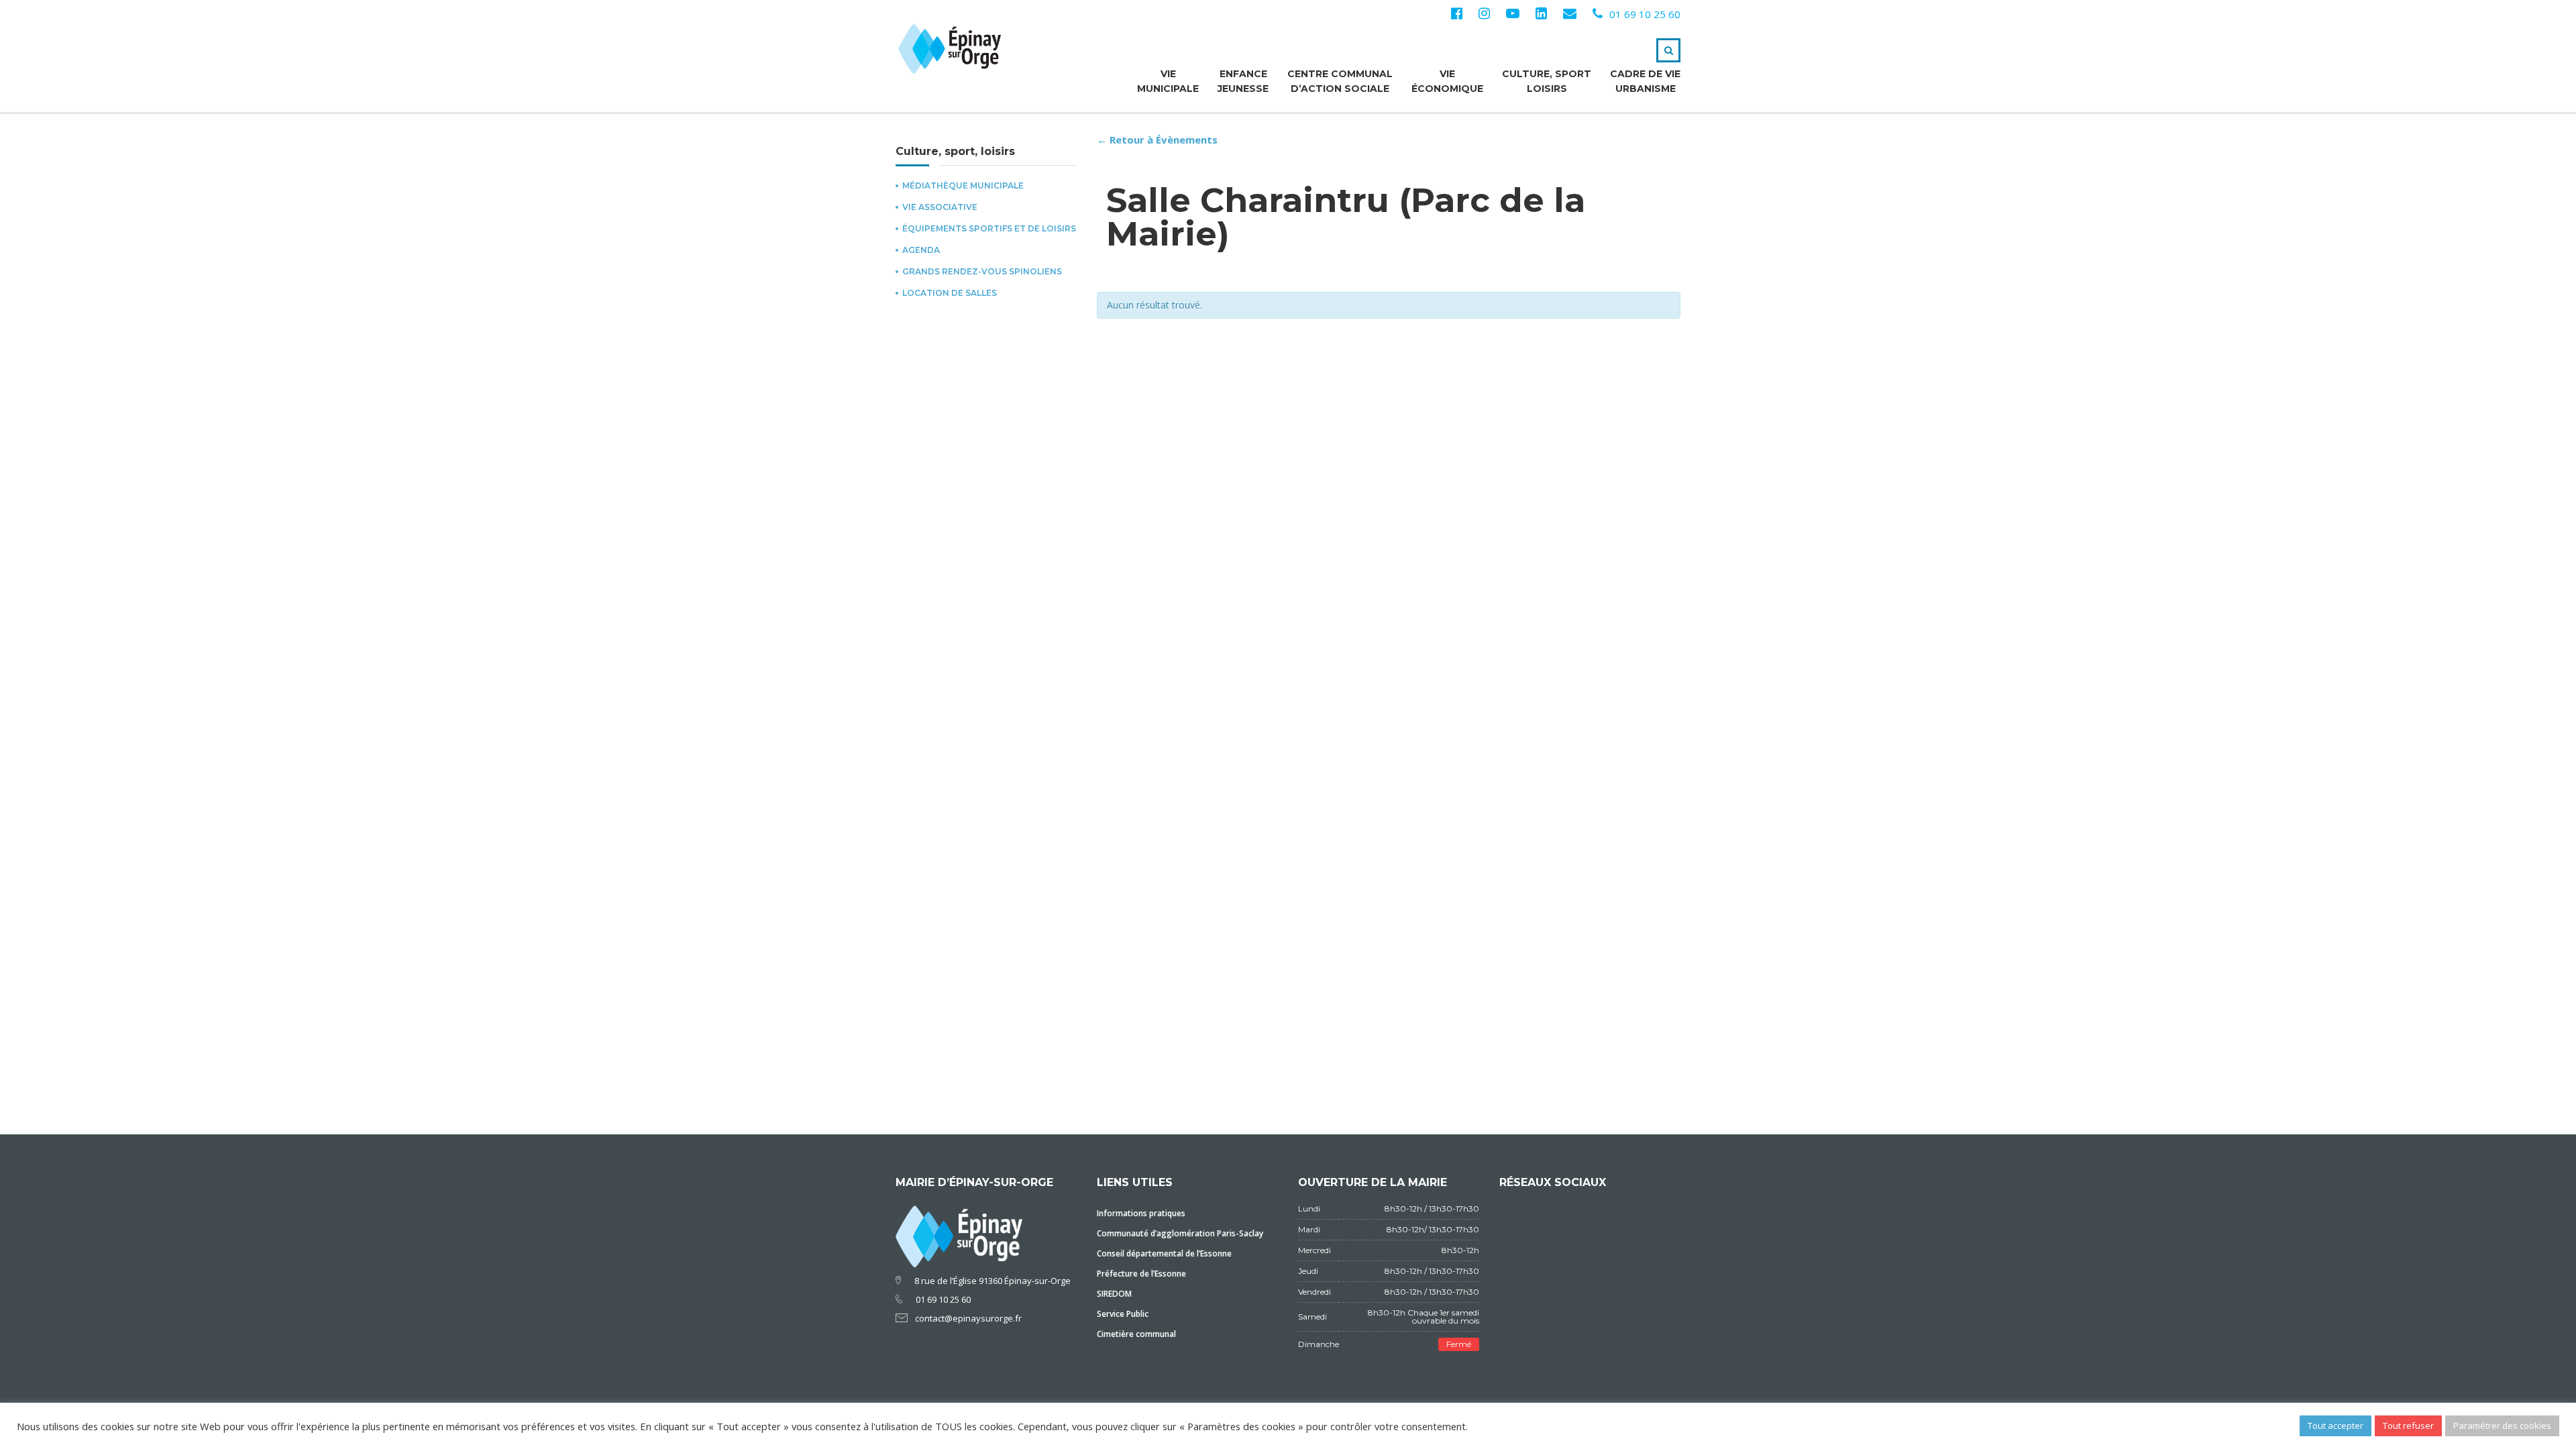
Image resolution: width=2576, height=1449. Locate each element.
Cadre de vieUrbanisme (1645, 81)
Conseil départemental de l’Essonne (1164, 1253)
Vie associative (940, 207)
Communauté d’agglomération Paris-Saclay (1180, 1233)
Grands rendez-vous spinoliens (982, 272)
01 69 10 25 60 (1645, 14)
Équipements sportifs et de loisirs (989, 229)
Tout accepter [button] (2336, 1426)
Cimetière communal (1136, 1334)
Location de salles (950, 293)
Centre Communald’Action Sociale (1340, 81)
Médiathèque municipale (963, 186)
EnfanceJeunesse (1243, 81)
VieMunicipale (1168, 81)
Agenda (921, 250)
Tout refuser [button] (2408, 1426)
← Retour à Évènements (1157, 140)
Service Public (1123, 1314)
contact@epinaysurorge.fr (968, 1318)
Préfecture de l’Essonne (1141, 1274)
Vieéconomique (1447, 81)
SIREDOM (1114, 1294)
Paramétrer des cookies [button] (2502, 1426)
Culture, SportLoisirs (1547, 81)
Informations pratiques (1141, 1213)
